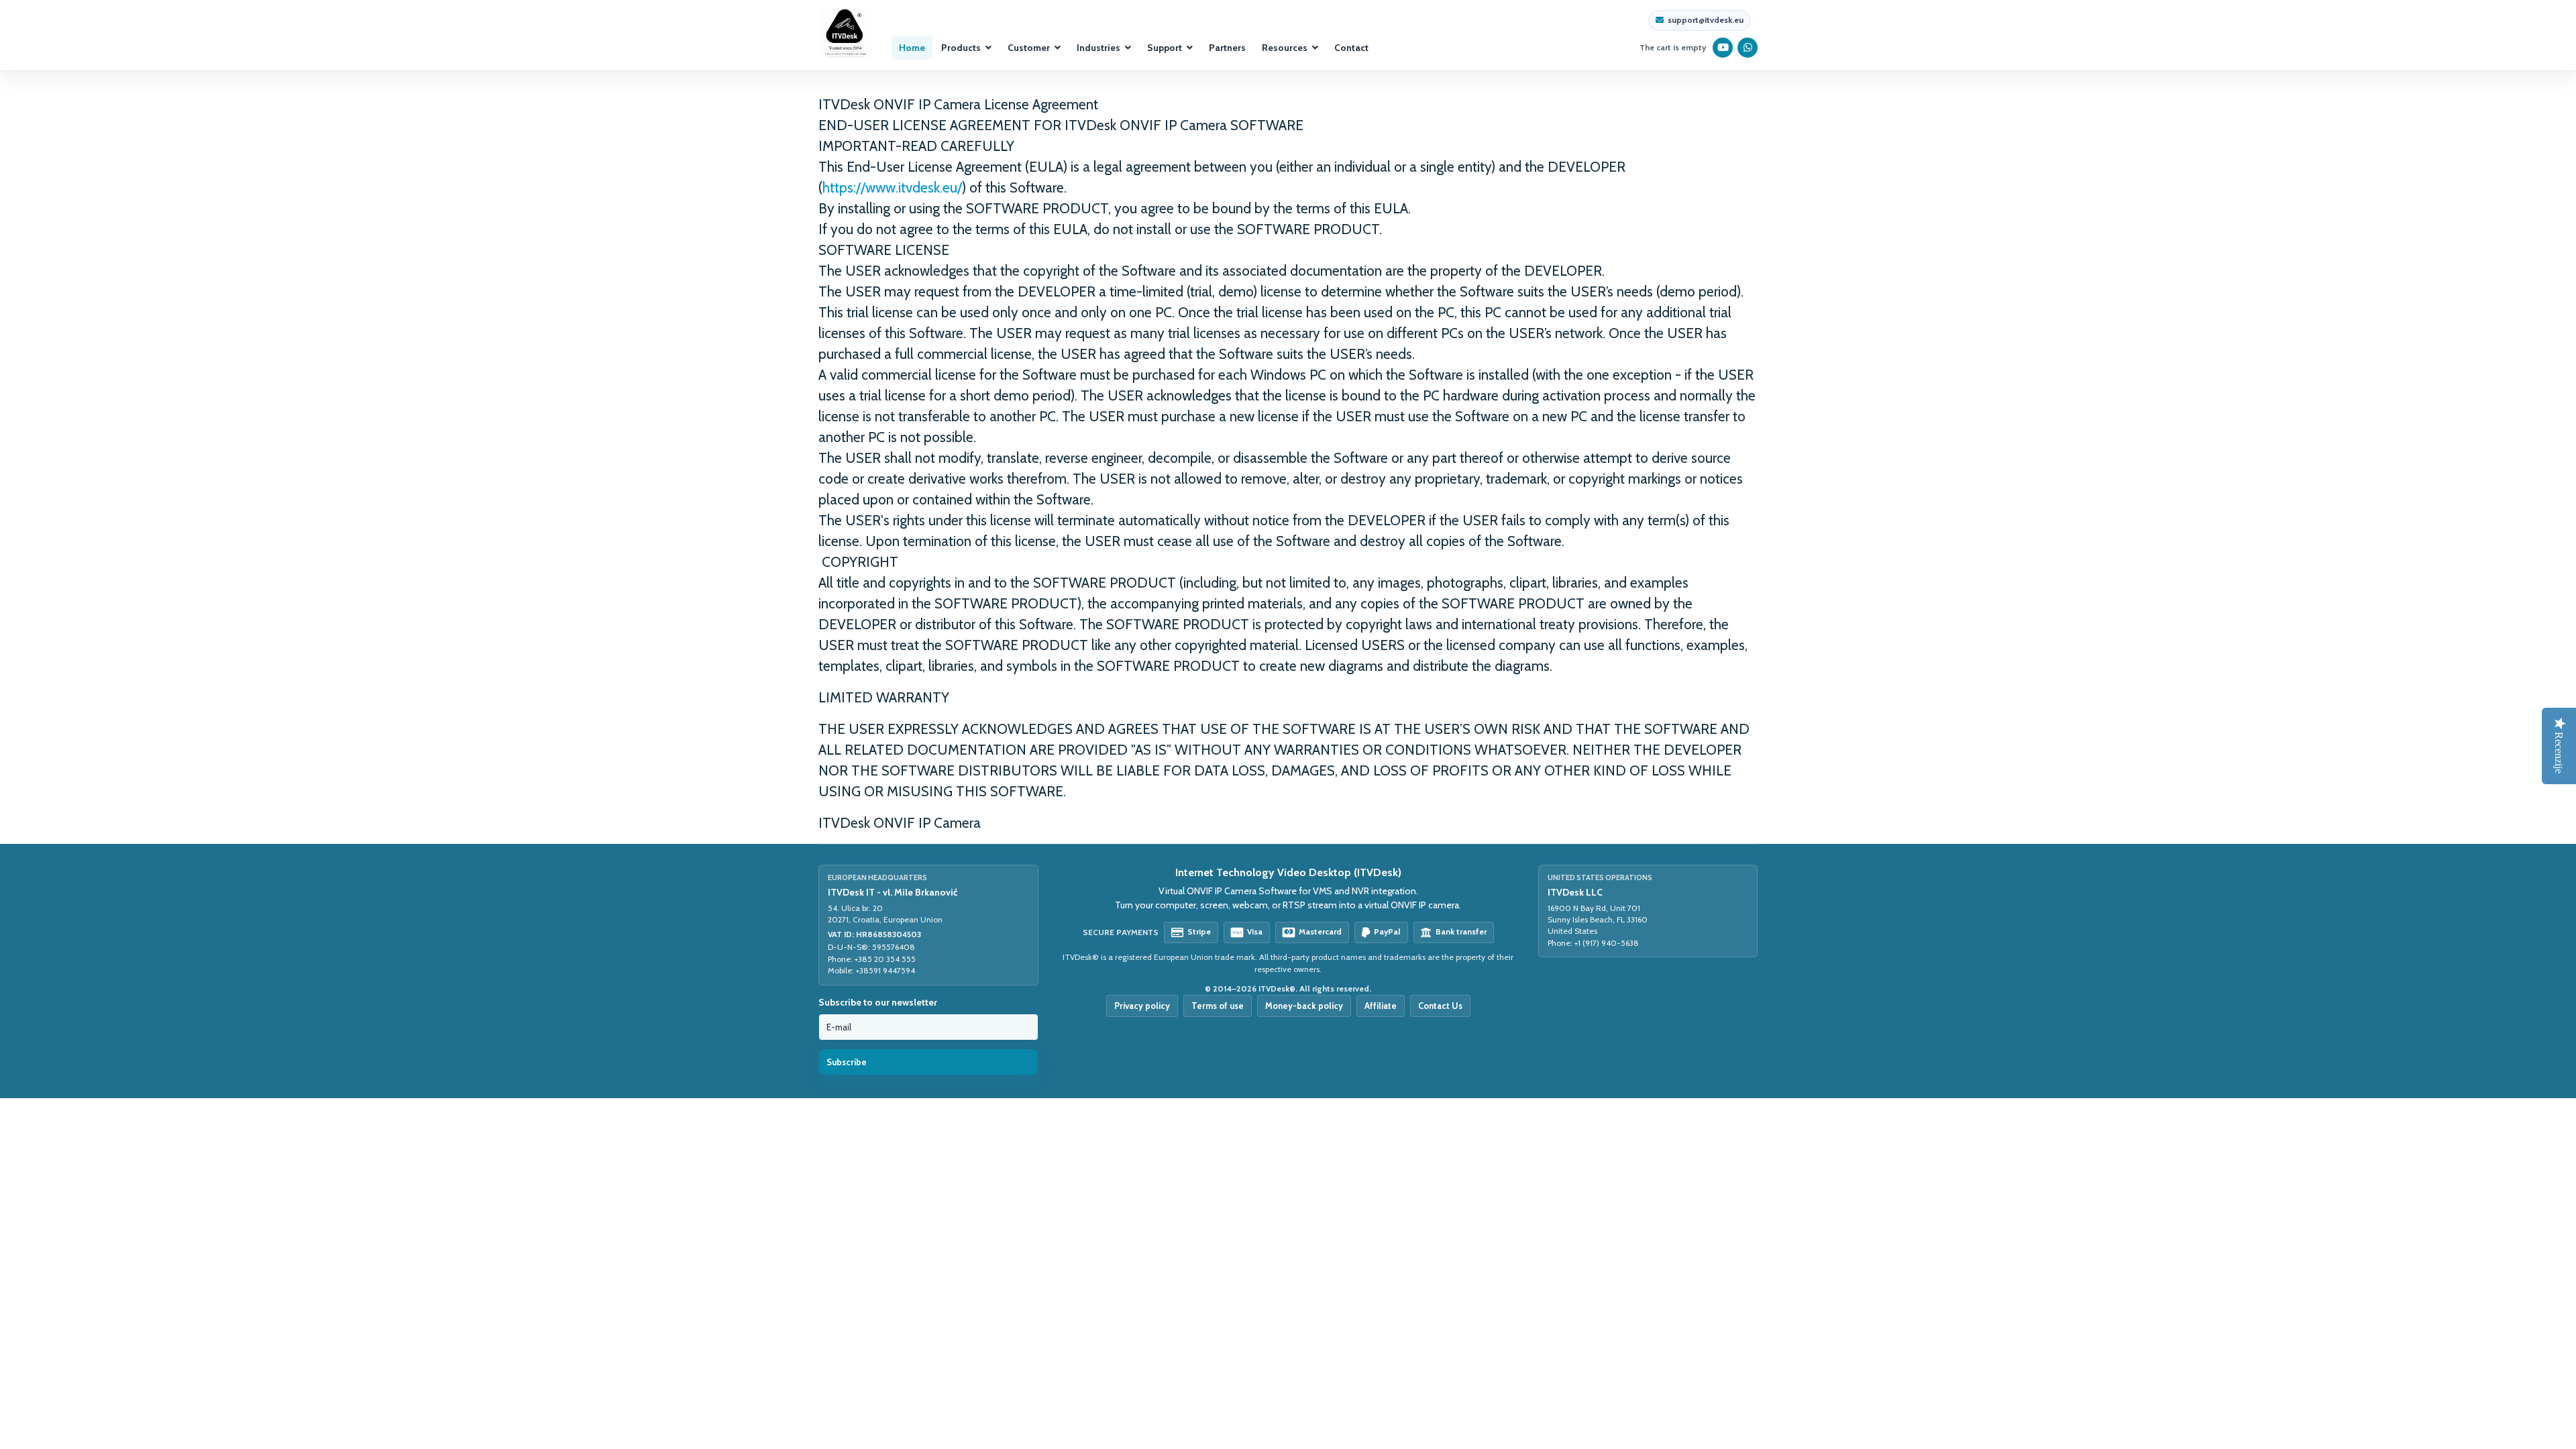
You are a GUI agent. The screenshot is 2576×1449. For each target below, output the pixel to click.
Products (961, 48)
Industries (1098, 48)
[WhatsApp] (1748, 48)
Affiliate (1381, 1006)
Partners (1227, 48)
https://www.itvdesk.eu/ (892, 187)
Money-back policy (1304, 1006)
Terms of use (1218, 1006)
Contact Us (1440, 1006)
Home (912, 48)
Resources (1285, 48)
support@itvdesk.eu (1706, 20)
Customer (1029, 48)
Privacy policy (1142, 1006)
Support (1165, 48)
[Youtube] (1723, 48)
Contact (1351, 48)
